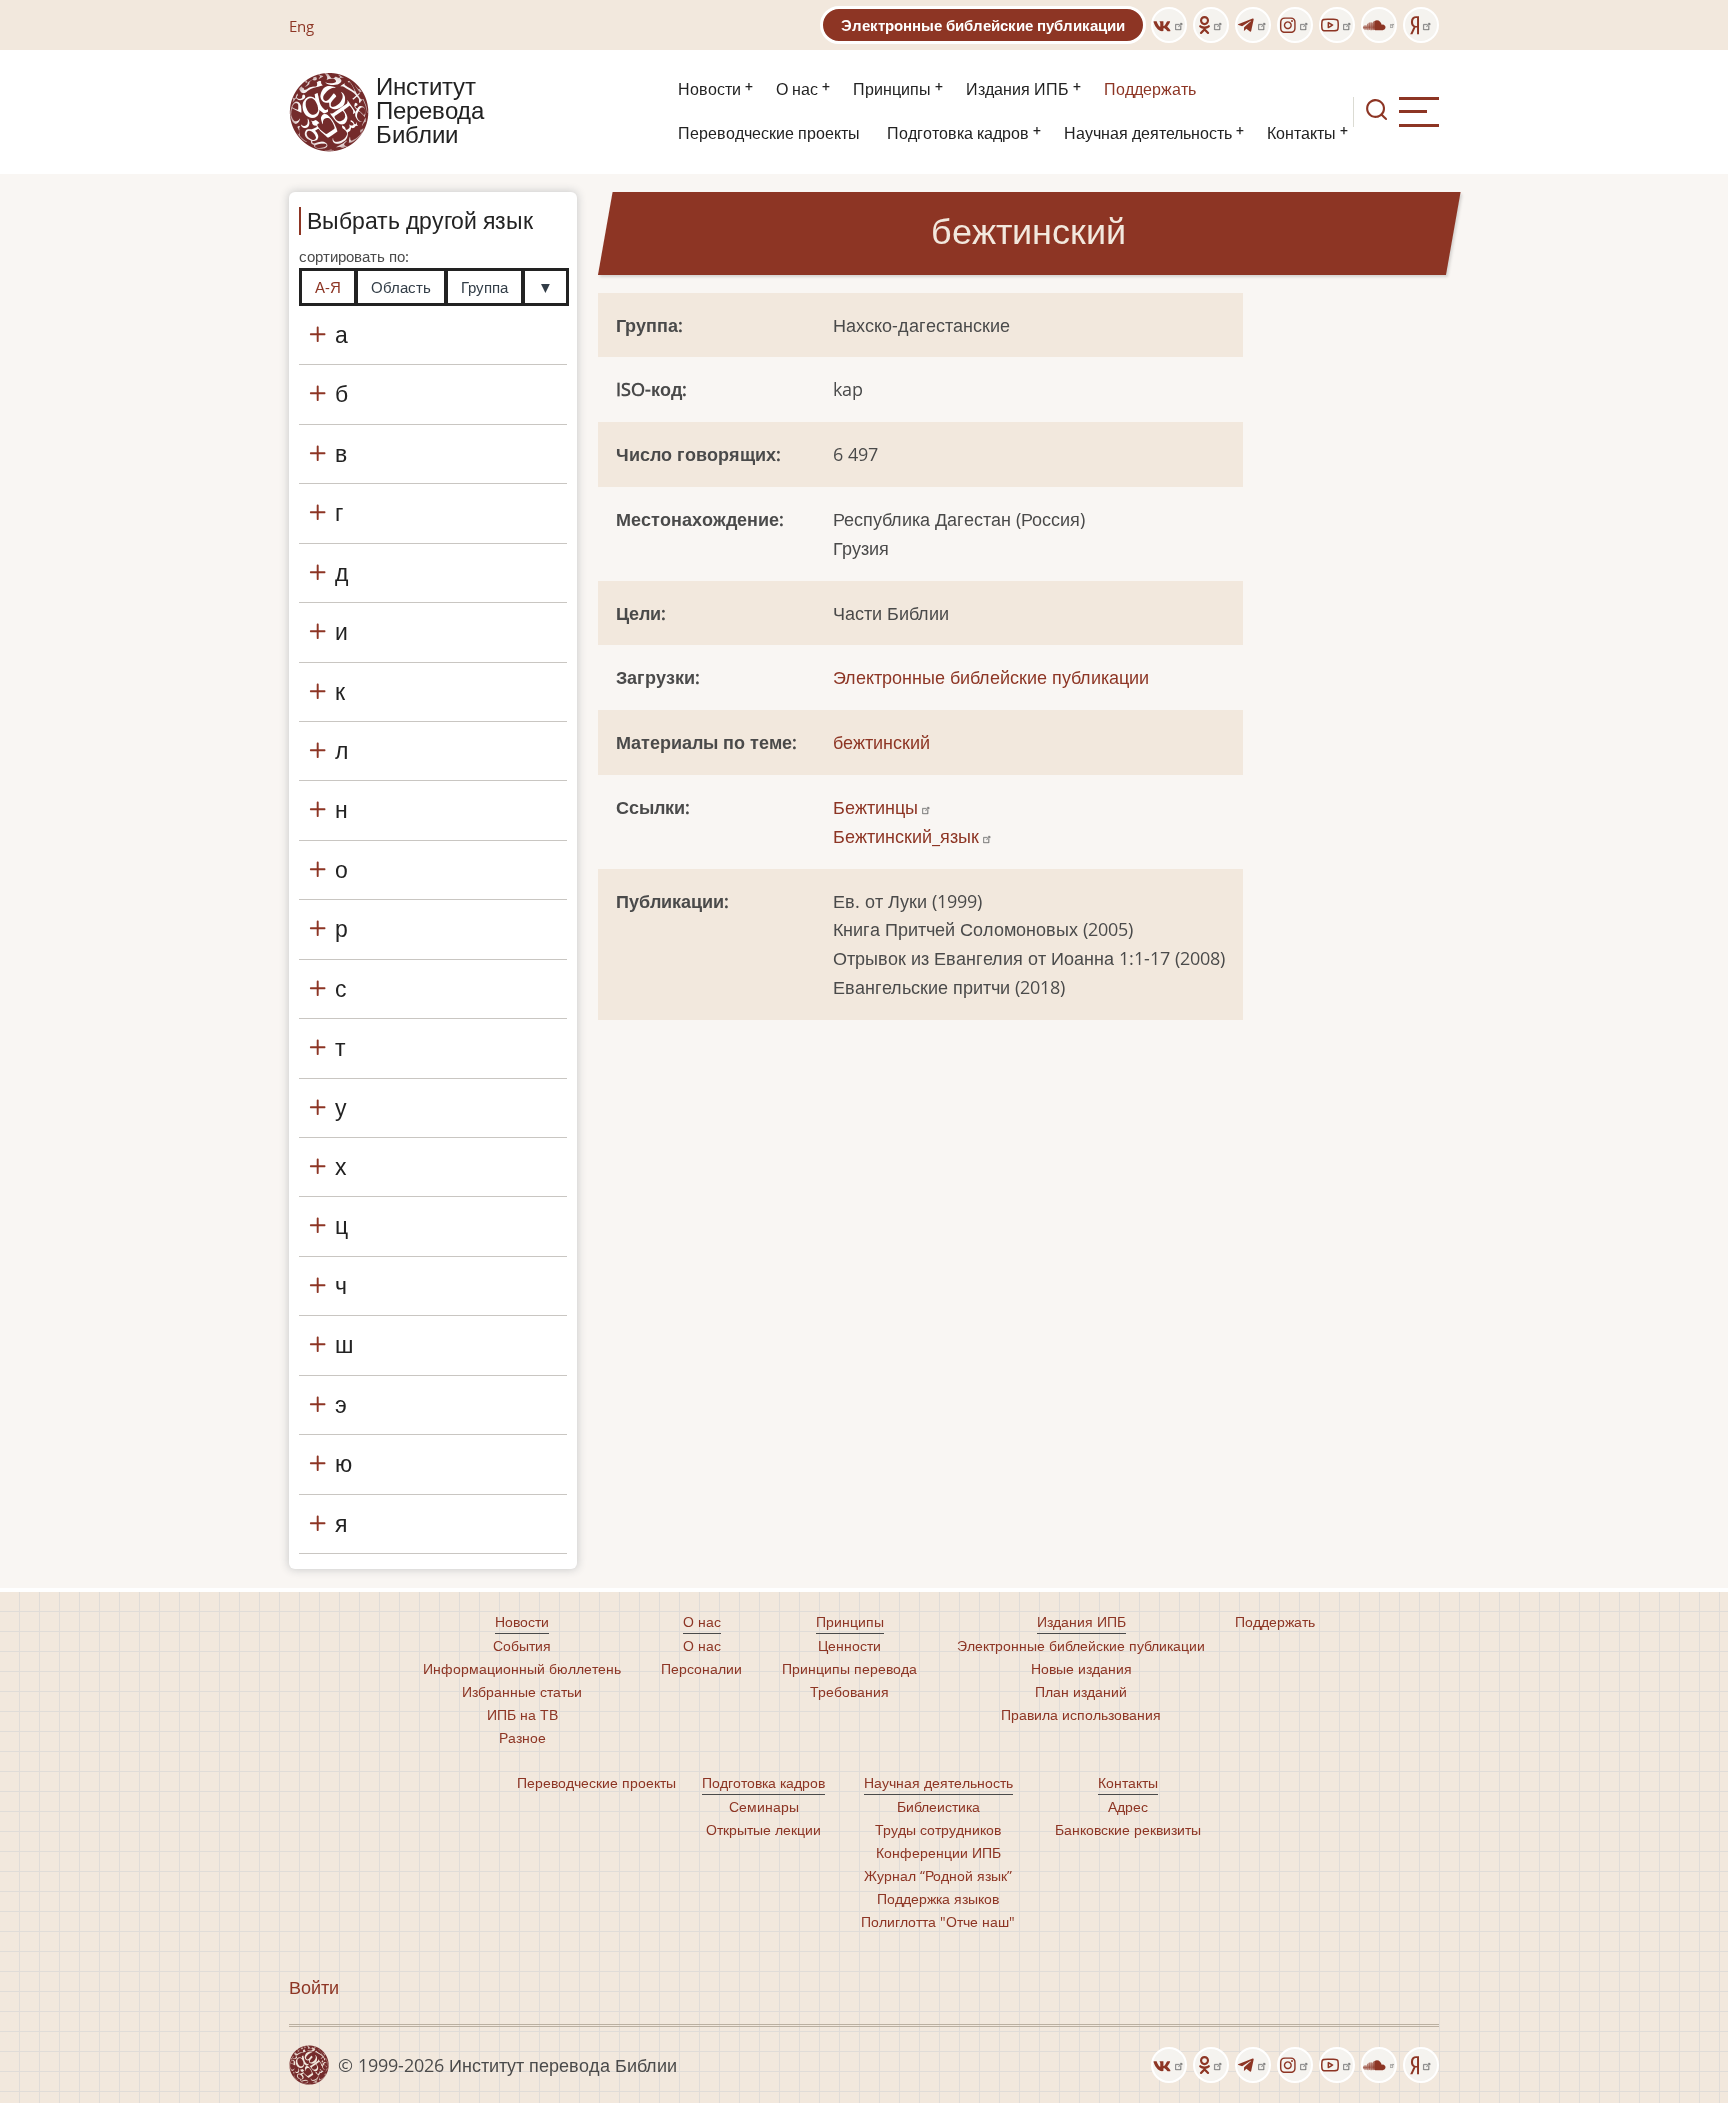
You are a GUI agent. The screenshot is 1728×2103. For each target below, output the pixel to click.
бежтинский (881, 742)
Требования (849, 1691)
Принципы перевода (849, 1668)
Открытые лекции (763, 1829)
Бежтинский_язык (906, 836)
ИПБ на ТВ (522, 1714)
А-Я (328, 287)
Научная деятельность (1148, 133)
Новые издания (1081, 1668)
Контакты (1301, 133)
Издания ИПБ (1017, 89)
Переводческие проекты (769, 133)
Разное (522, 1737)
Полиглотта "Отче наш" (938, 1921)
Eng (301, 26)
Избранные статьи (522, 1691)
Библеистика (938, 1806)
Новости (709, 89)
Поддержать (1150, 89)
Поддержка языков (938, 1898)
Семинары (764, 1806)
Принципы (892, 89)
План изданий (1081, 1691)
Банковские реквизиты (1128, 1829)
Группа (484, 287)
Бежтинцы (875, 807)
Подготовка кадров (958, 133)
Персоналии (701, 1668)
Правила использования (1081, 1714)
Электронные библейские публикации (983, 25)
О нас (797, 89)
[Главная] (329, 110)
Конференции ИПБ (938, 1852)
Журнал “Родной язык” (938, 1875)
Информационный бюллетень (522, 1668)
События (522, 1645)
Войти (314, 1987)
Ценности (849, 1645)
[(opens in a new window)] (1169, 25)
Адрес (1128, 1806)
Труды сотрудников (938, 1829)
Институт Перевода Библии (430, 112)
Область (401, 287)
